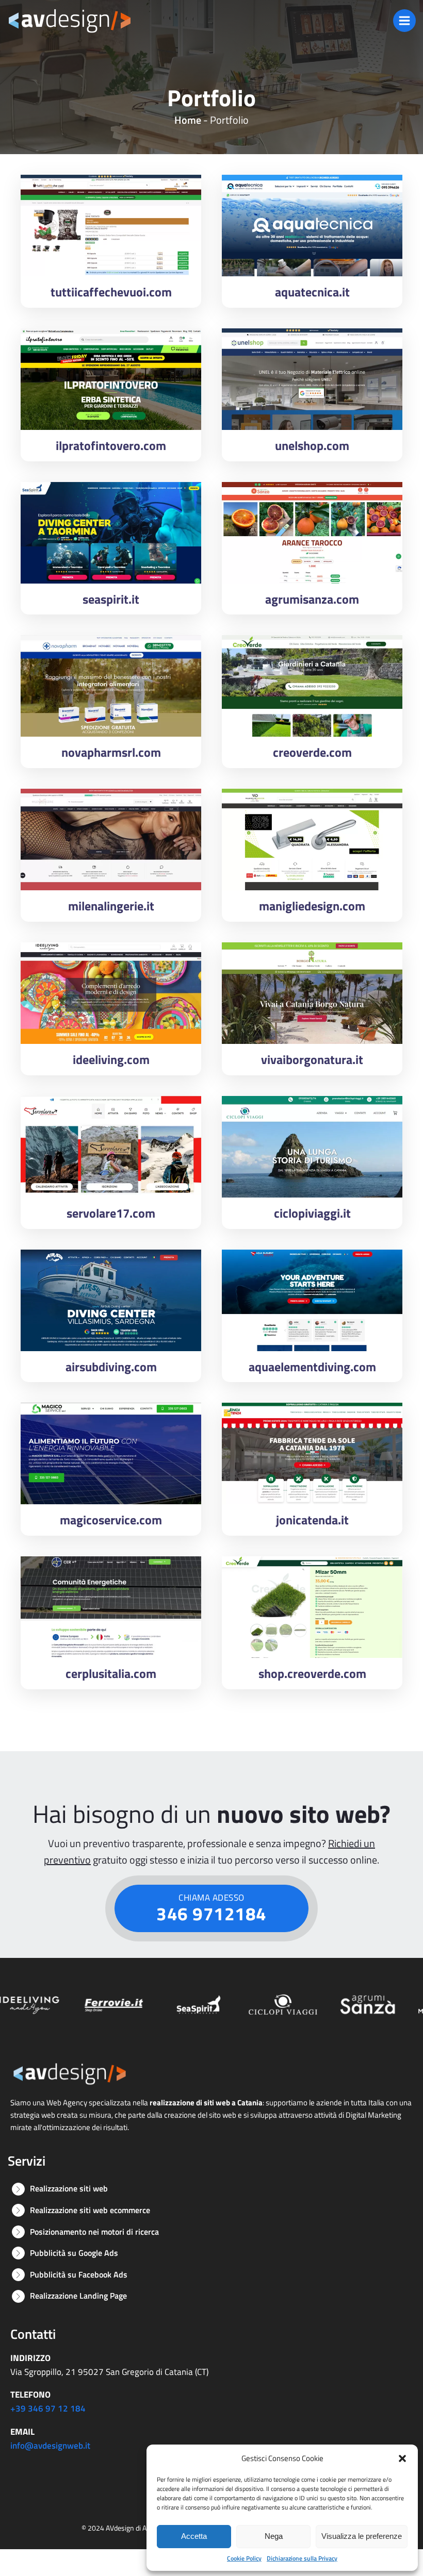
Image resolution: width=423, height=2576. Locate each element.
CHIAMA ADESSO (211, 1909)
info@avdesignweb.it (50, 2446)
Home (188, 120)
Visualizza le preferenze (362, 2536)
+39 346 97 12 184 (48, 2408)
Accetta (194, 2536)
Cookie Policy (244, 2558)
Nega (274, 2536)
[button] (402, 2458)
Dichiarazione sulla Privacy (302, 2558)
